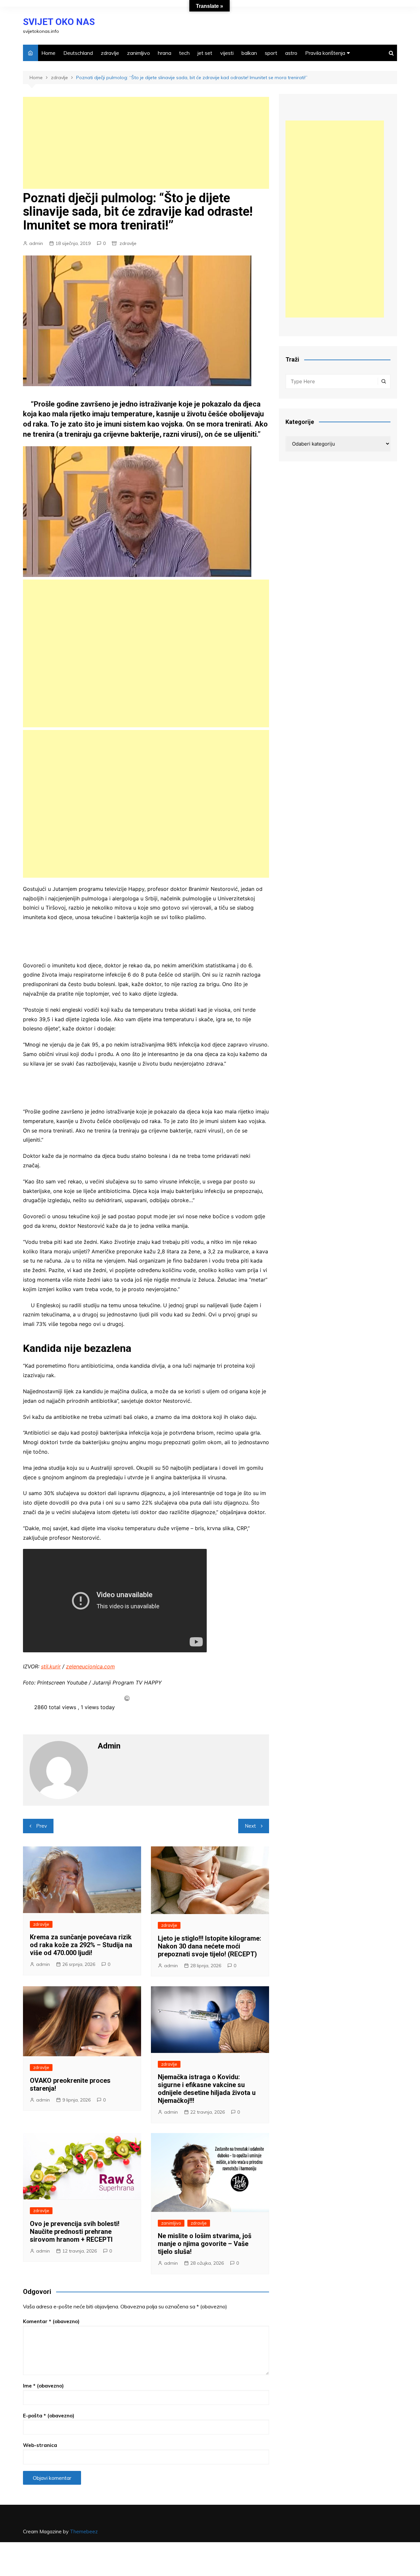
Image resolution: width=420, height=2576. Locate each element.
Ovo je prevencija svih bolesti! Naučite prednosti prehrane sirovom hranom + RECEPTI (75, 2232)
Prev (42, 1826)
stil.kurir (51, 1666)
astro (291, 53)
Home (48, 53)
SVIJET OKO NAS (59, 22)
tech (184, 53)
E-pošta (49, 2416)
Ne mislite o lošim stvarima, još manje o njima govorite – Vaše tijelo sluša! (205, 2244)
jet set (205, 53)
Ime (43, 2386)
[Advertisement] (146, 143)
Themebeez (84, 2532)
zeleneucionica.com (90, 1666)
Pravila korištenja (325, 53)
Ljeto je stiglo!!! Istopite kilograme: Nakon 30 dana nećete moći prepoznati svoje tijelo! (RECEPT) (210, 1946)
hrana (165, 53)
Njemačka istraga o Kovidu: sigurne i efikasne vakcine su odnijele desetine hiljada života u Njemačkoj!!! (207, 2089)
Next (250, 1826)
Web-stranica (40, 2445)
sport (271, 53)
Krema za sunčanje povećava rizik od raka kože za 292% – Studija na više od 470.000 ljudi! (81, 1945)
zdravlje (110, 53)
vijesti (227, 53)
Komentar (51, 2321)
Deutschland (78, 53)
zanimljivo (138, 53)
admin (36, 243)
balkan (249, 53)
